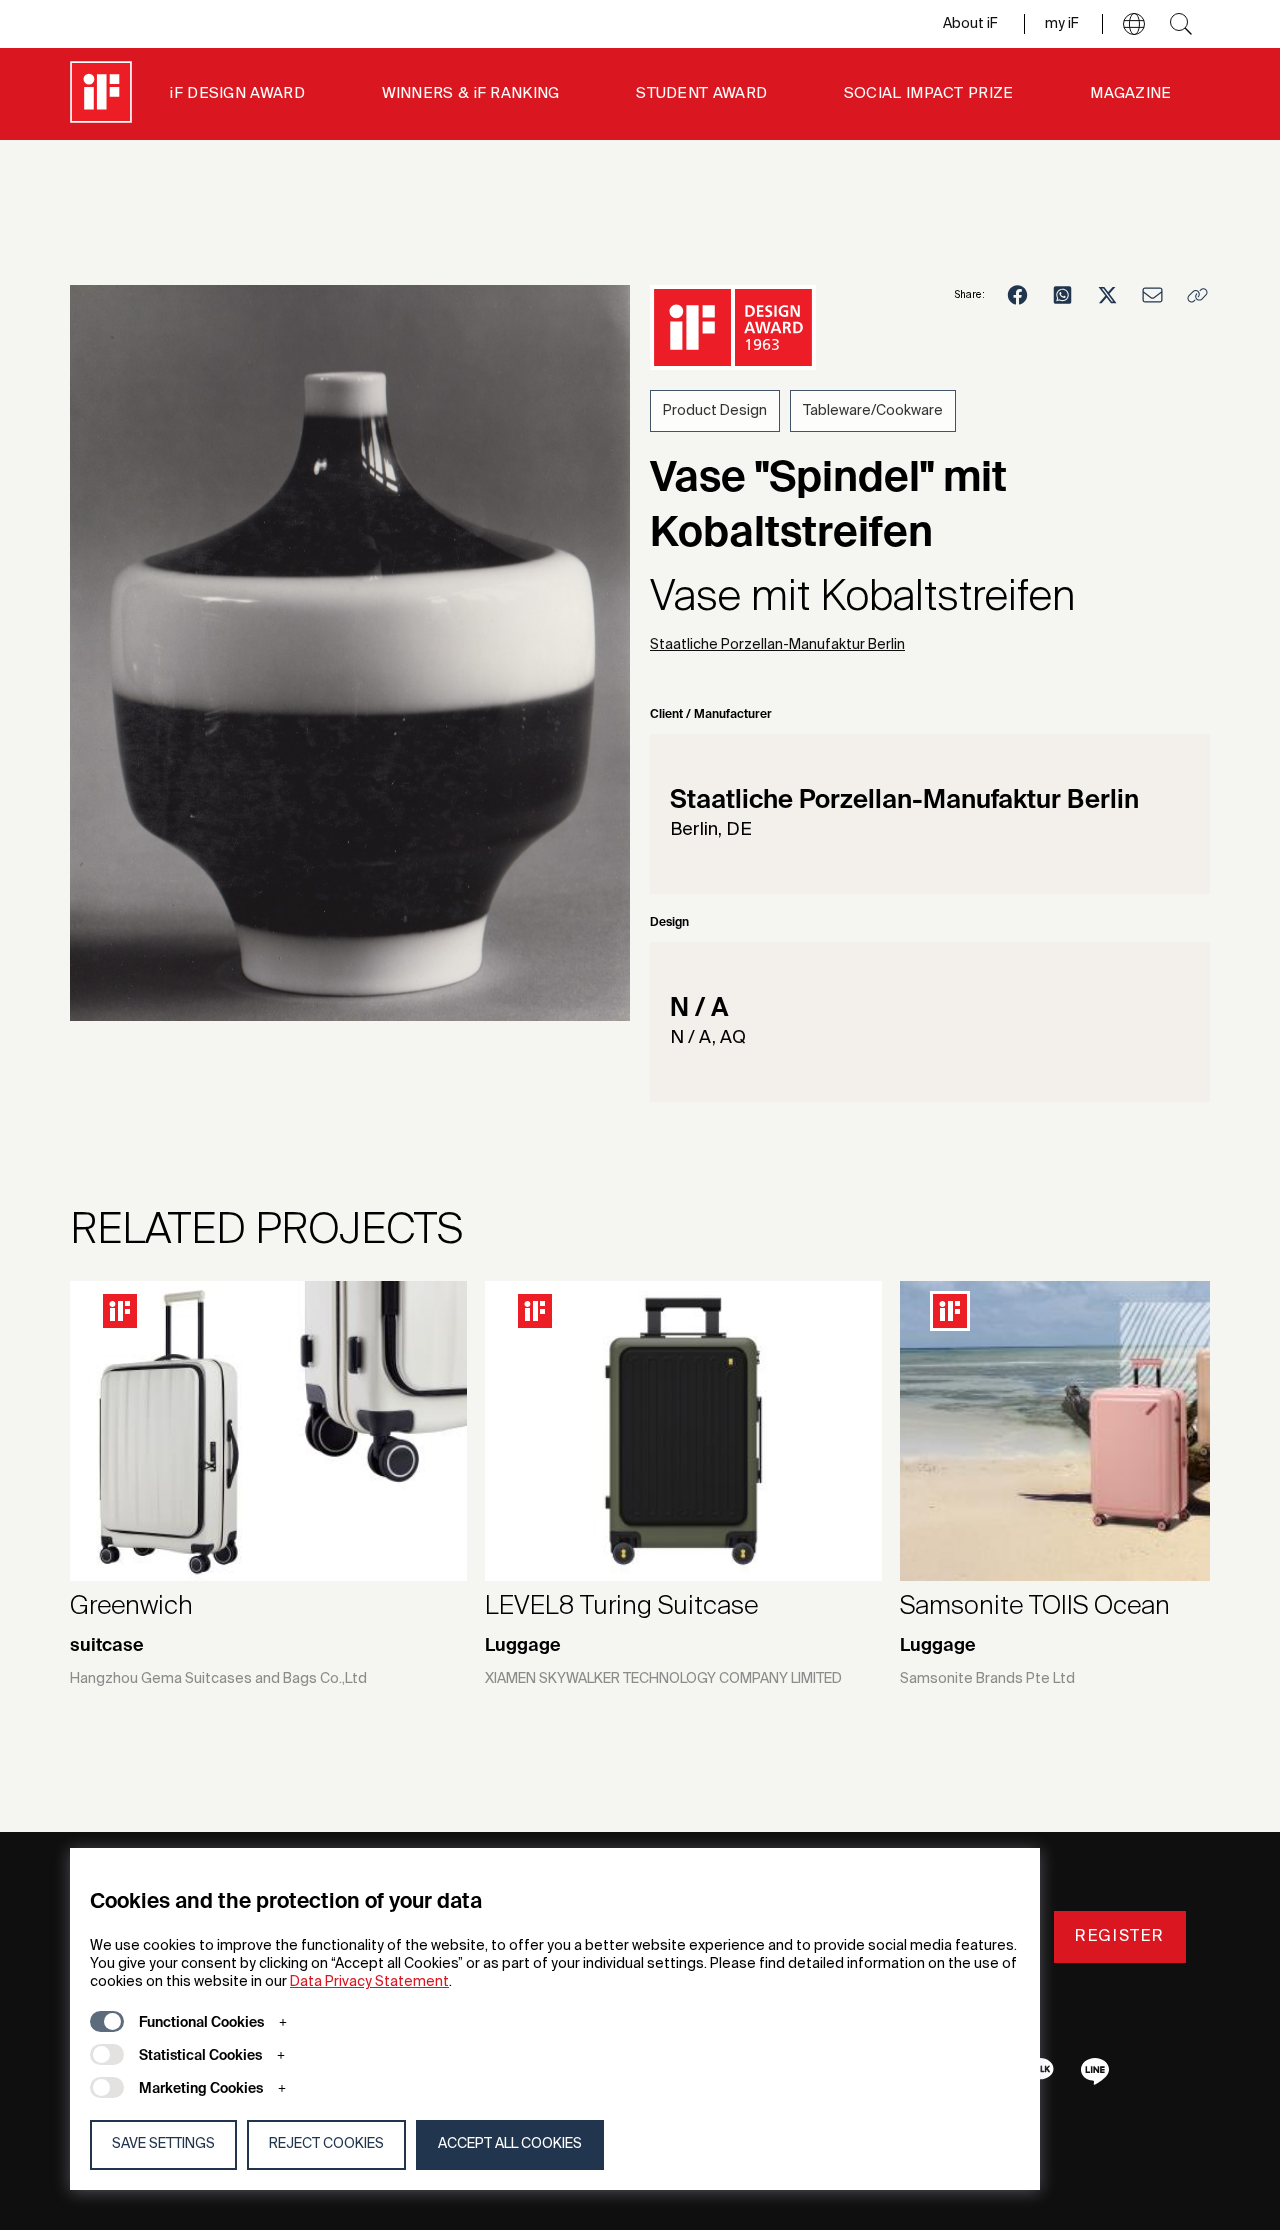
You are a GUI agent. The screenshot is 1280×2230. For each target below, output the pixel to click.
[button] (1134, 24)
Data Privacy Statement (369, 1982)
